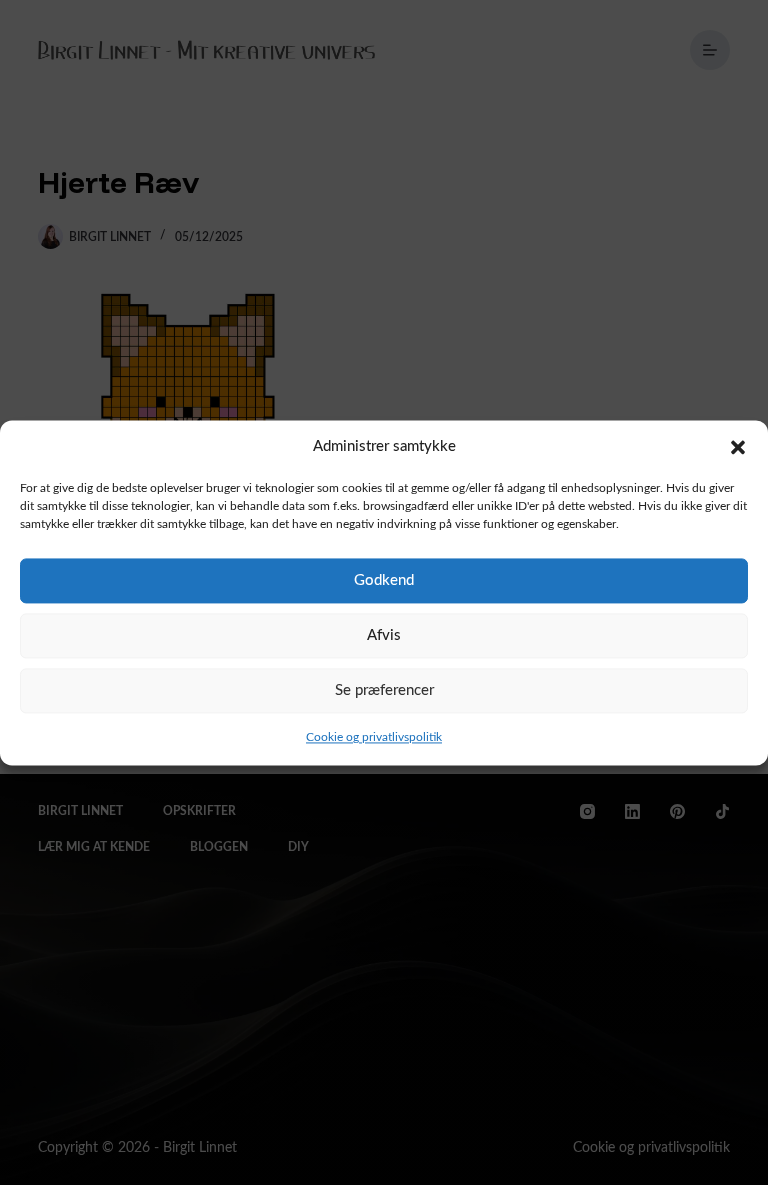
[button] (738, 447)
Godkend (384, 580)
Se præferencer (384, 690)
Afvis (384, 635)
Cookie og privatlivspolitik (374, 738)
